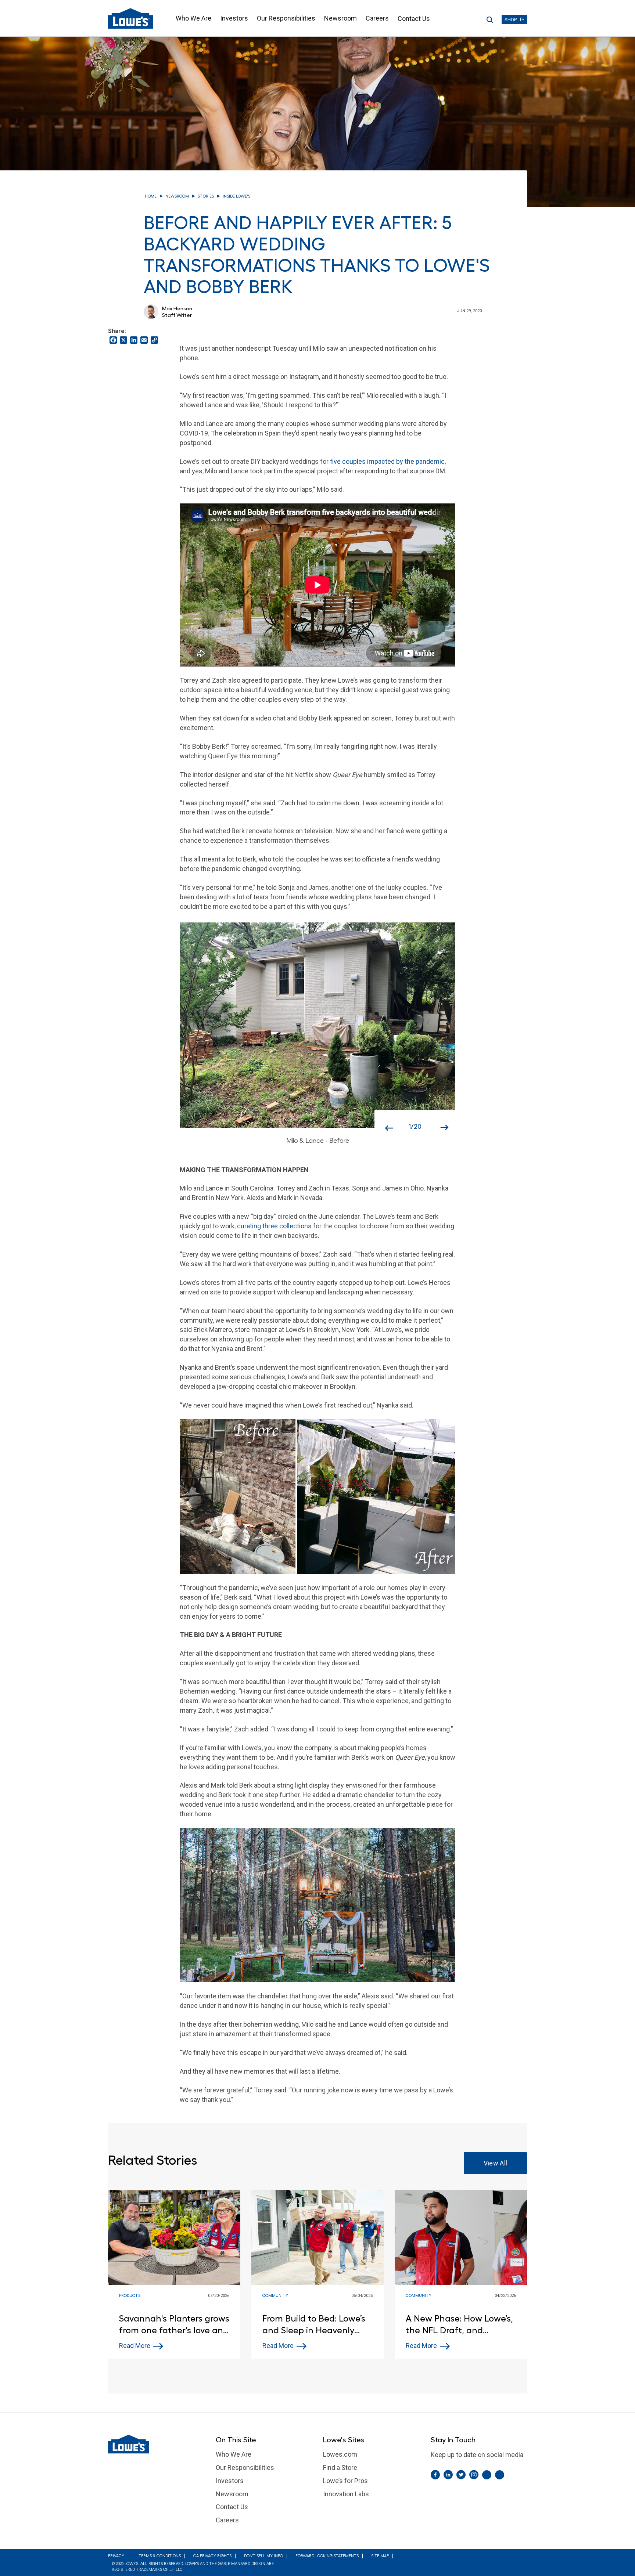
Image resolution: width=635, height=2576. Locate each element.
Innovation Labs (346, 2494)
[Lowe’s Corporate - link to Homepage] (156, 2444)
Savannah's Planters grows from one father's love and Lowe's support (174, 2325)
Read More (135, 2346)
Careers (377, 18)
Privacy (116, 2556)
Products (130, 2296)
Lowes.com (340, 2454)
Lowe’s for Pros (345, 2481)
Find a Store (340, 2467)
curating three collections (274, 1226)
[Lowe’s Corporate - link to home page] (130, 18)
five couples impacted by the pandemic (387, 461)
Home (151, 196)
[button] (385, 1121)
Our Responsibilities (286, 18)
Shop (511, 20)
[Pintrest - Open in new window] (487, 2475)
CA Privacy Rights (212, 2556)
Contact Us (414, 19)
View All (496, 2163)
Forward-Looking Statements (327, 2556)
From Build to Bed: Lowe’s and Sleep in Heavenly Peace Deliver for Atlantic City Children (315, 2325)
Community (275, 2296)
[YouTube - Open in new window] (500, 2475)
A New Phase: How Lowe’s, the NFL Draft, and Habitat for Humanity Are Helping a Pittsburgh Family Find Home (459, 2325)
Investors (234, 18)
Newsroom (340, 18)
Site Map (380, 2556)
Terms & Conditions (160, 2556)
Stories (206, 196)
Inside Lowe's (236, 196)
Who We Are (193, 18)
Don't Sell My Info (263, 2556)
